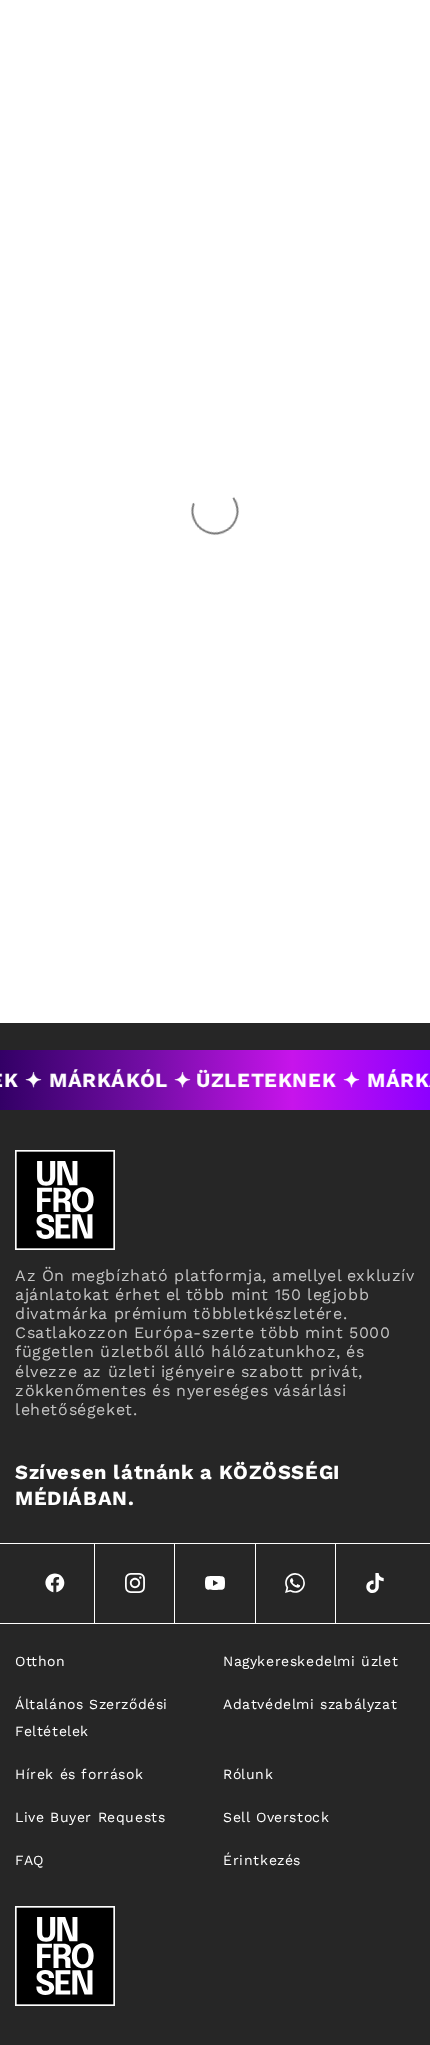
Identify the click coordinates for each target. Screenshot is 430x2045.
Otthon (40, 1661)
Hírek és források (79, 1774)
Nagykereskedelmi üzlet (310, 1661)
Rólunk (248, 1774)
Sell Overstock (276, 1817)
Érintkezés (262, 1860)
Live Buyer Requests (90, 1817)
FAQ (29, 1860)
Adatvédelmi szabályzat (310, 1704)
